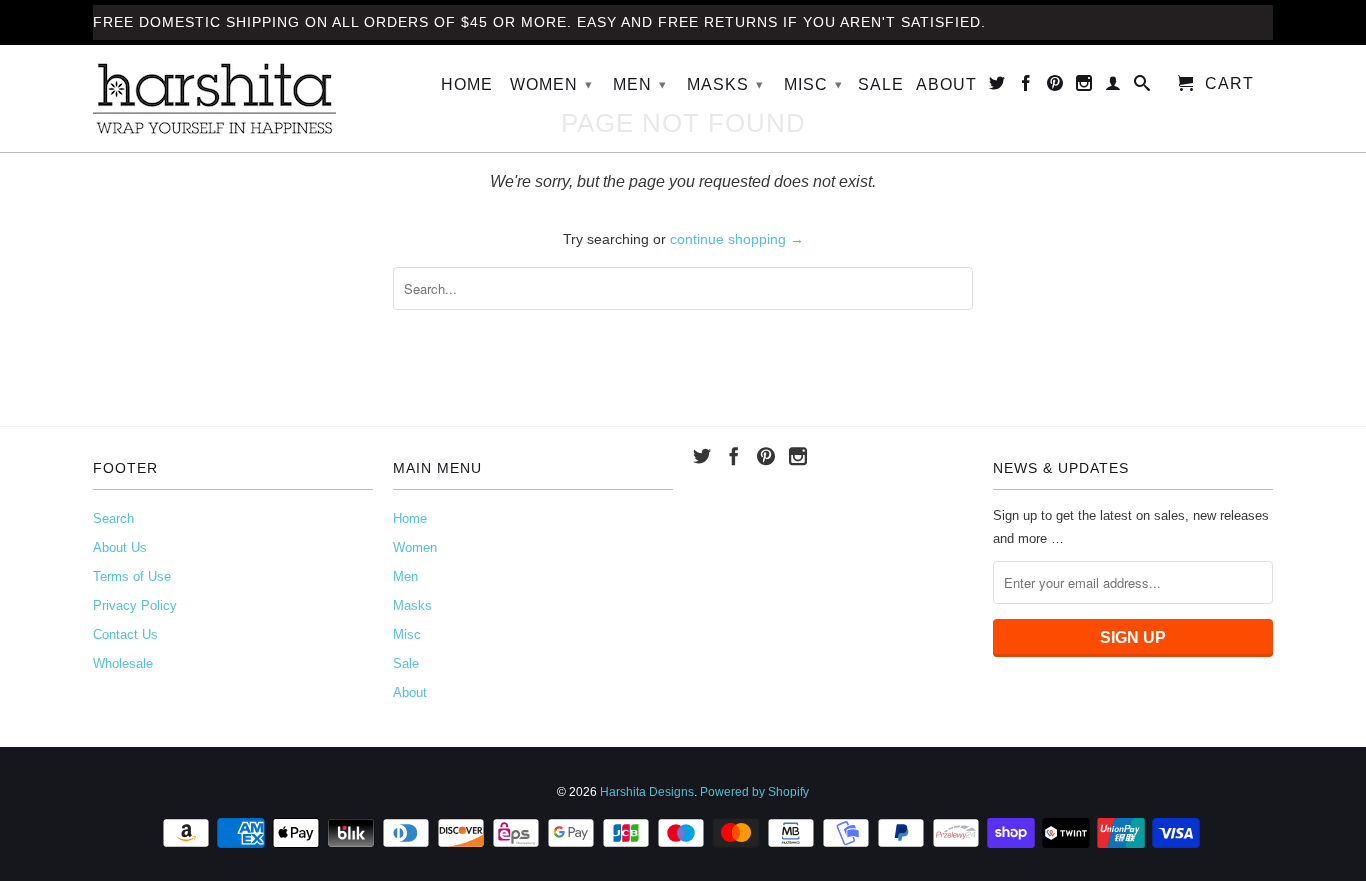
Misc (813, 84)
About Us (120, 547)
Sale (881, 84)
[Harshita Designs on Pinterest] (1055, 87)
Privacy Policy (135, 605)
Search (113, 518)
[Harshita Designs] (233, 98)
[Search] (1142, 87)
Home (467, 84)
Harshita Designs (647, 792)
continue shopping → (737, 239)
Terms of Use (132, 576)
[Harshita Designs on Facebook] (1026, 87)
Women (551, 84)
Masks (725, 84)
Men (640, 84)
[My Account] (1113, 87)
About (946, 84)
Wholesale (123, 663)
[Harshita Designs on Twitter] (997, 87)
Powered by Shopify (754, 792)
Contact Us (125, 634)
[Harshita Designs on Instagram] (1084, 87)
